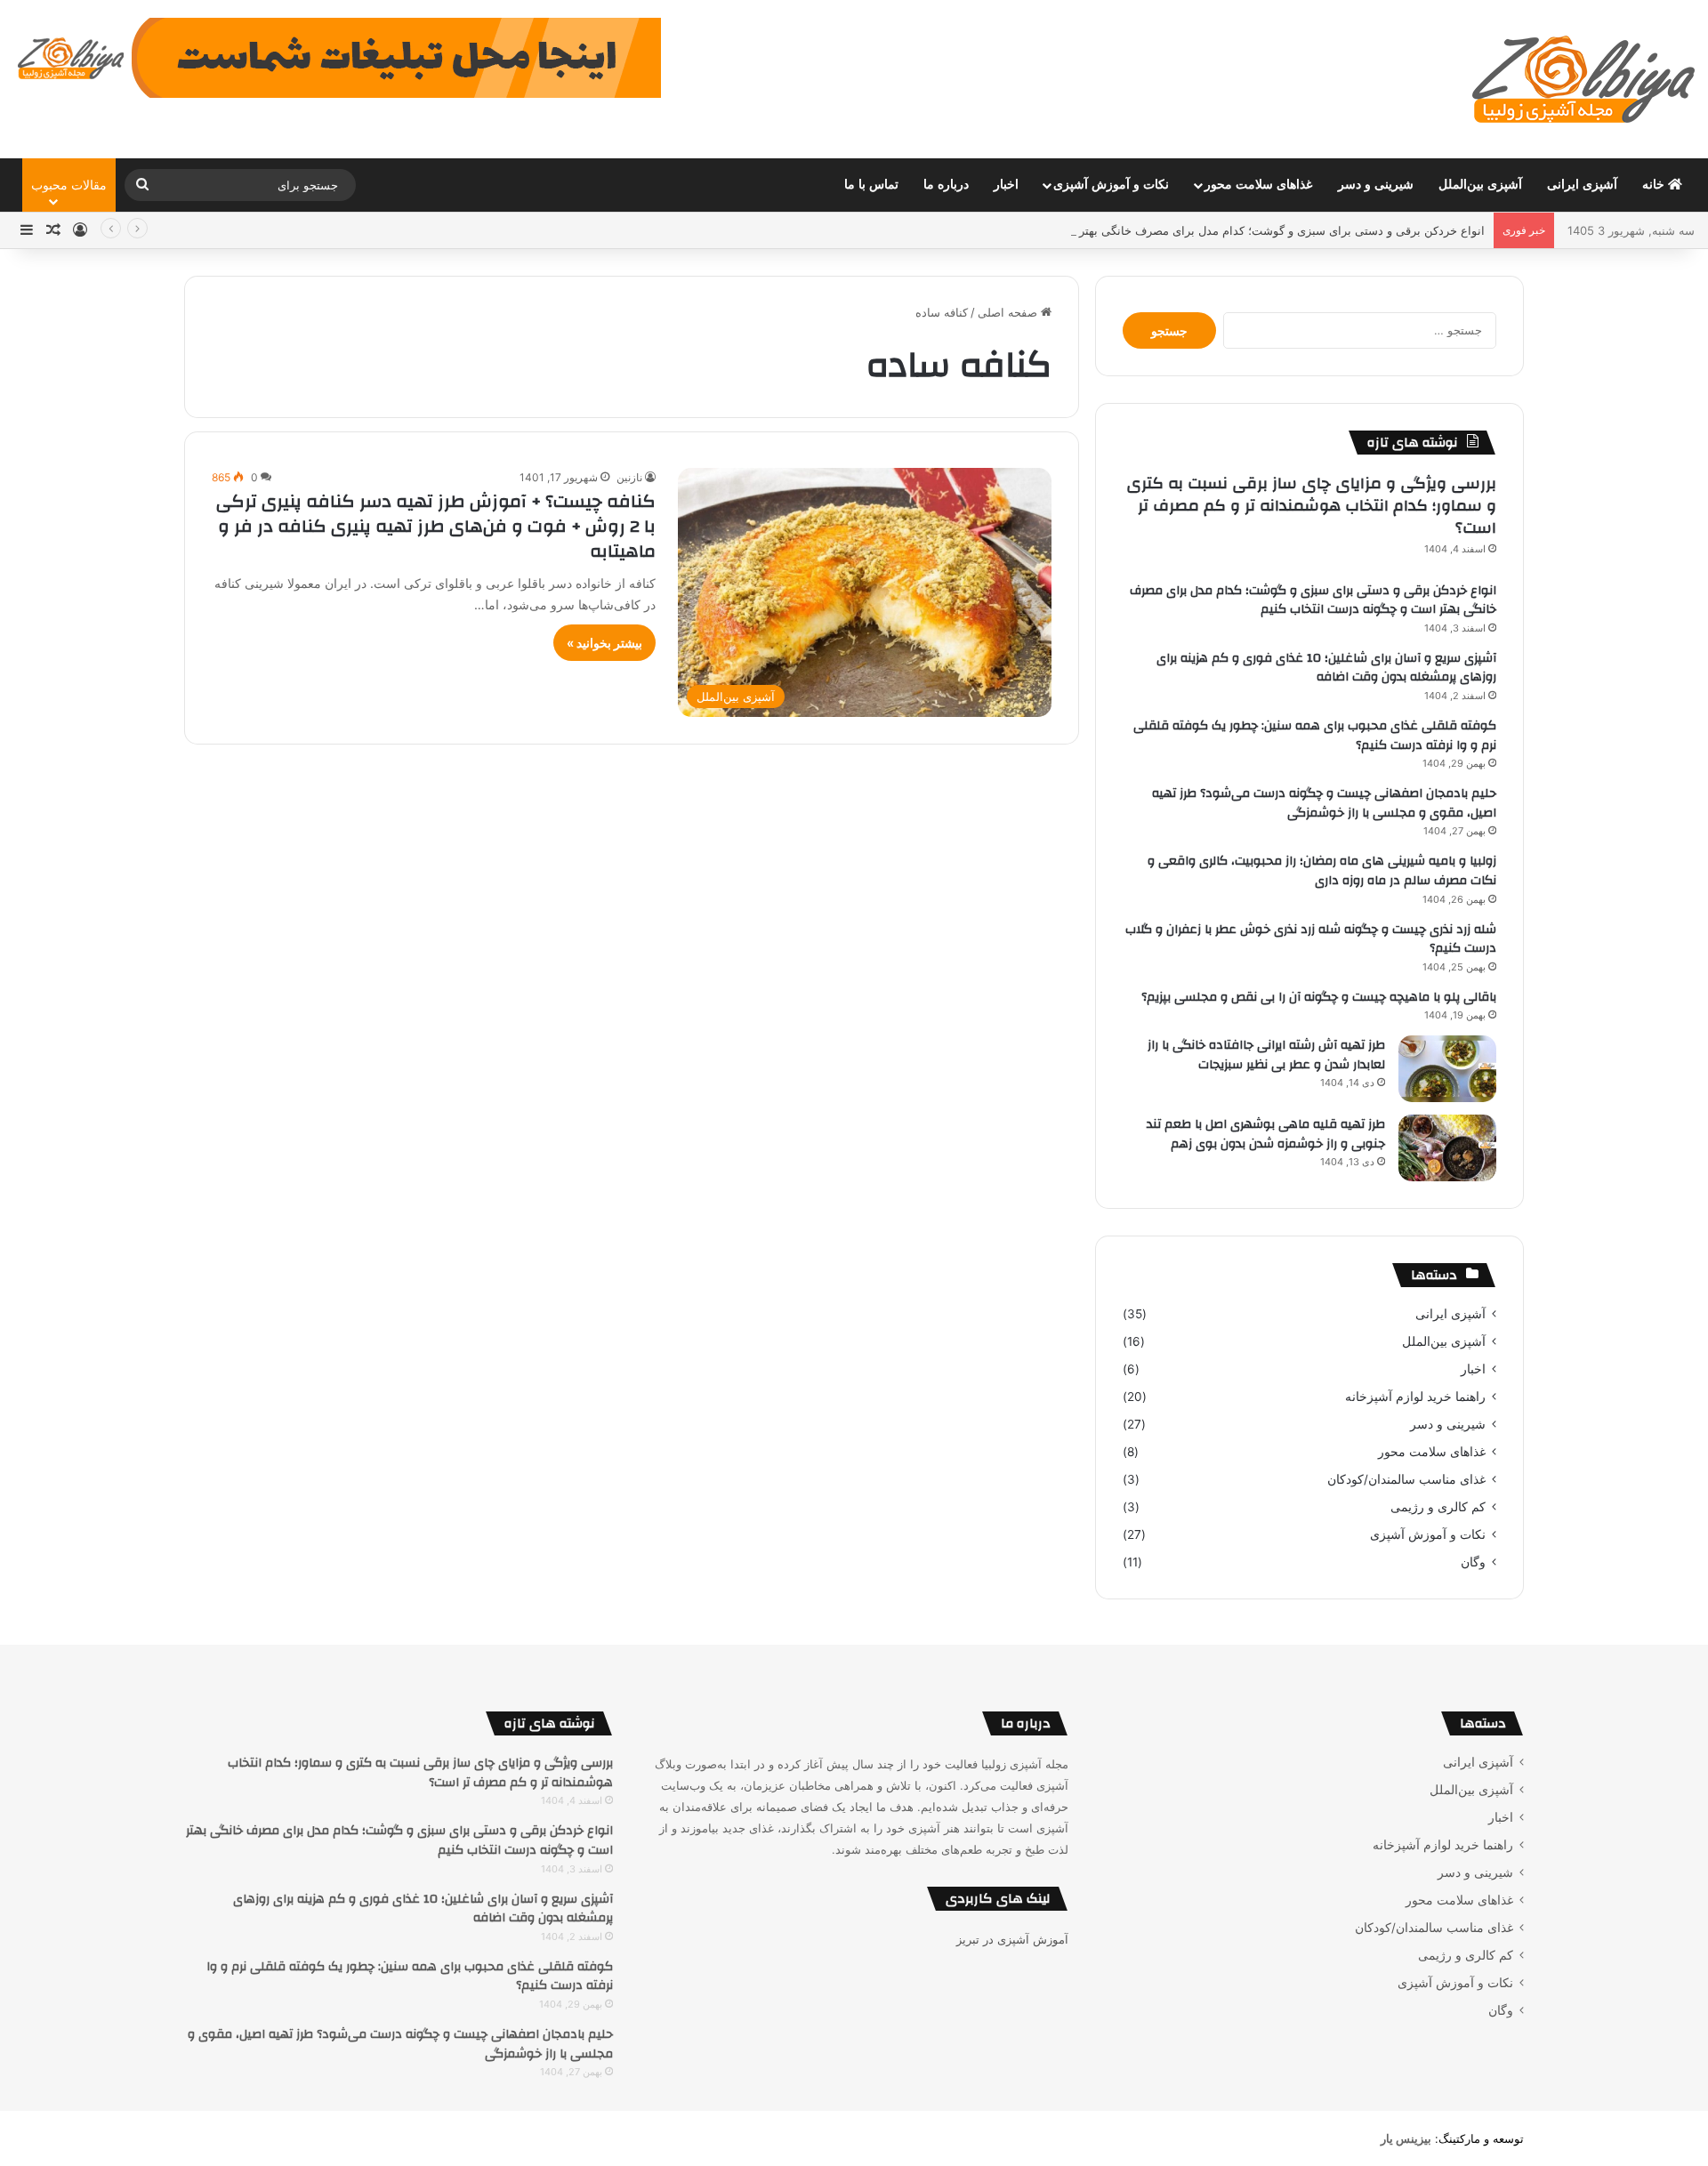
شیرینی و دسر (1376, 185)
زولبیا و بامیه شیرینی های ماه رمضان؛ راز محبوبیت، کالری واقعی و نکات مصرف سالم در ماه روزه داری (1322, 871)
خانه (1655, 185)
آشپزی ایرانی (1582, 185)
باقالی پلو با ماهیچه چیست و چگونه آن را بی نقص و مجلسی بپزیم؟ (1319, 997)
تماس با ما (871, 185)
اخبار (1006, 185)
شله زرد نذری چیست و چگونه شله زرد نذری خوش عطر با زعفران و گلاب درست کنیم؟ (1311, 939)
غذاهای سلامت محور (1258, 185)
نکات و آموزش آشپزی (1111, 185)
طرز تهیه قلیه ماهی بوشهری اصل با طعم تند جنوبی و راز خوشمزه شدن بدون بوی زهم (1266, 1134)
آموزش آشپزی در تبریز (1012, 1939)
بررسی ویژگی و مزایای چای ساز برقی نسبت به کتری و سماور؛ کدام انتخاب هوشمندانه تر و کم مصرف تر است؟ (1311, 506)
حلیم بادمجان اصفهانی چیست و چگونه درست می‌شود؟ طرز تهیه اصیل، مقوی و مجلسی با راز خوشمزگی (1324, 803)
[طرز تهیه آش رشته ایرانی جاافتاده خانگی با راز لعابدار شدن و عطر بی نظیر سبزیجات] (1447, 1069)
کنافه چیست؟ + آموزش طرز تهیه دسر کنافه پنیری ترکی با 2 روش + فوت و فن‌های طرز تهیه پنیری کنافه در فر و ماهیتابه (436, 526)
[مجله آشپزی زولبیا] (1583, 79)
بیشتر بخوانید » (604, 643)
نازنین (629, 477)
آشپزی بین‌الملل (1480, 185)
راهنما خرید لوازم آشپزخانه (1415, 1397)
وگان (1473, 1562)
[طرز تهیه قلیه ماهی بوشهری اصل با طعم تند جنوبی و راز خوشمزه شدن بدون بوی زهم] (1447, 1148)
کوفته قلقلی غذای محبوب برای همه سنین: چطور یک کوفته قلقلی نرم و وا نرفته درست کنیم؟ (1315, 736)
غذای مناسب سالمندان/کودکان (1406, 1479)
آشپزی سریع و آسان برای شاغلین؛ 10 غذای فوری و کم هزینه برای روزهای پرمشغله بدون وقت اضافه (1326, 668)
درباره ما (946, 185)
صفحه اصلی (1009, 312)
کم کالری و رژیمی (1438, 1507)
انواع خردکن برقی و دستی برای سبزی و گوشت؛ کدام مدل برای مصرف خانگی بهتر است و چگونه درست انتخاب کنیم (1199, 230)
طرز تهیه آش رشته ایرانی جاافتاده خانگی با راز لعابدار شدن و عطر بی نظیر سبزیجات (1266, 1055)
